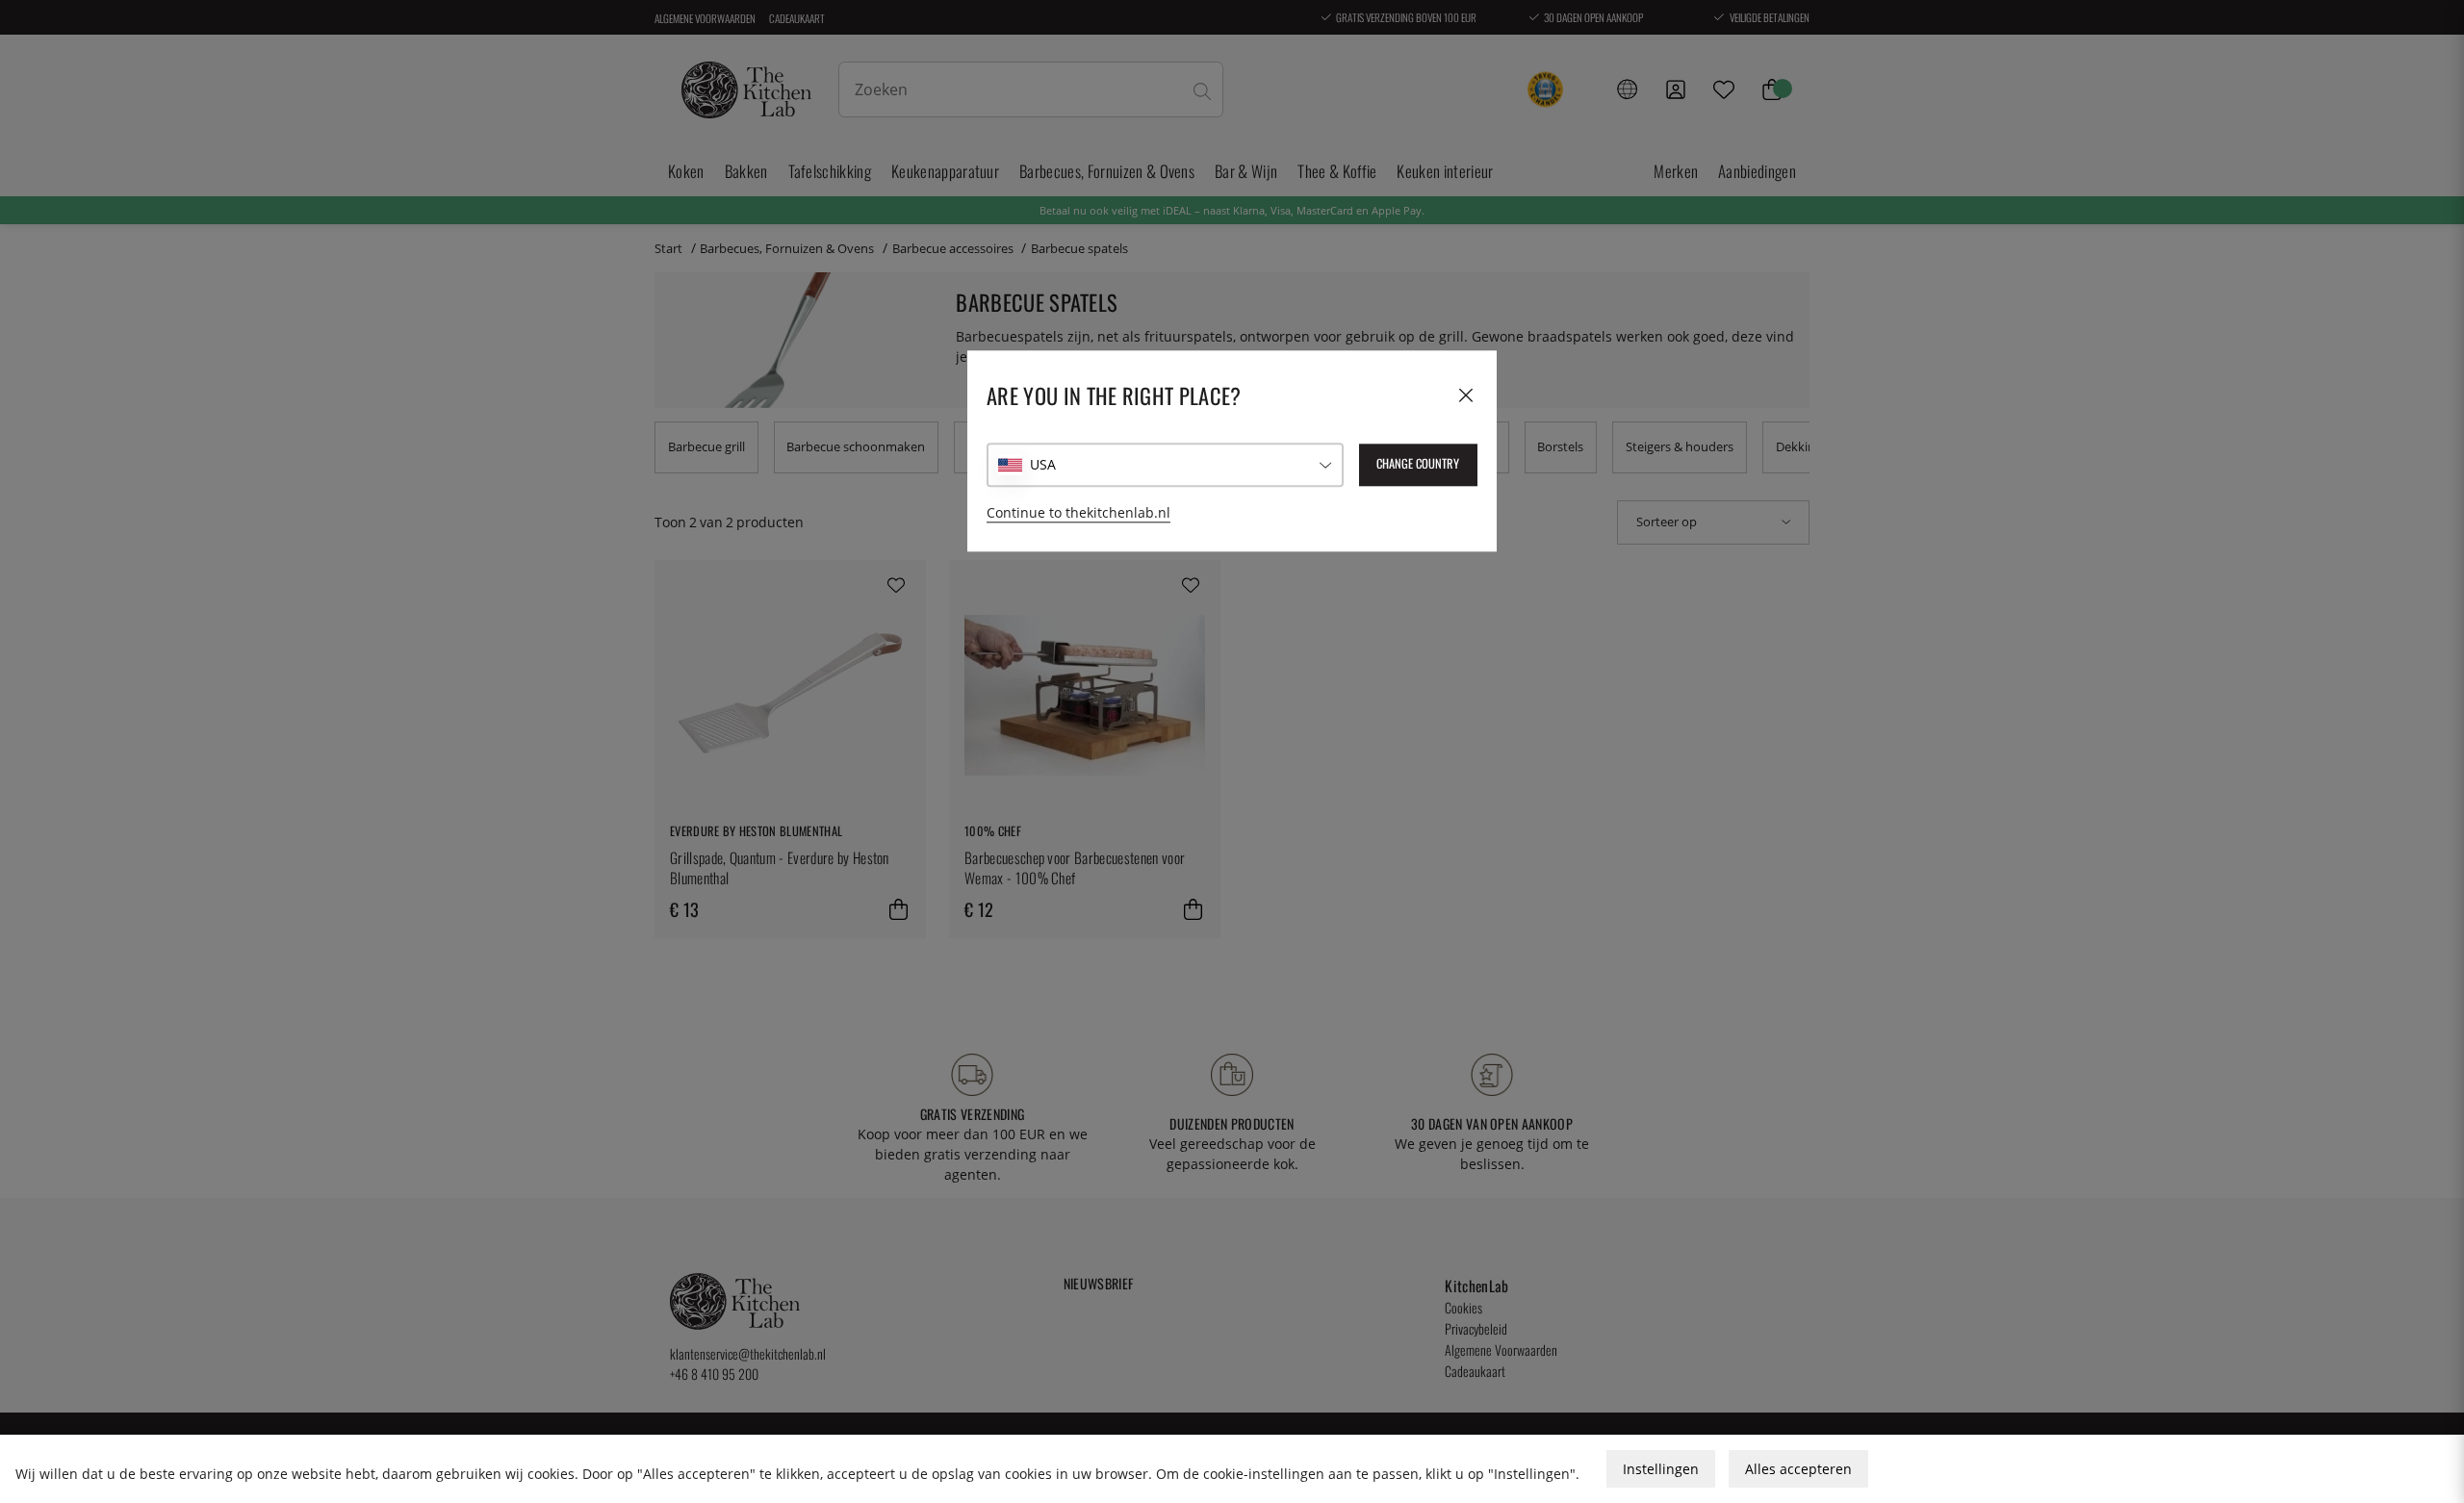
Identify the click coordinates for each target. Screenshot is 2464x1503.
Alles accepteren (1798, 1469)
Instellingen (1661, 1469)
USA (1043, 464)
